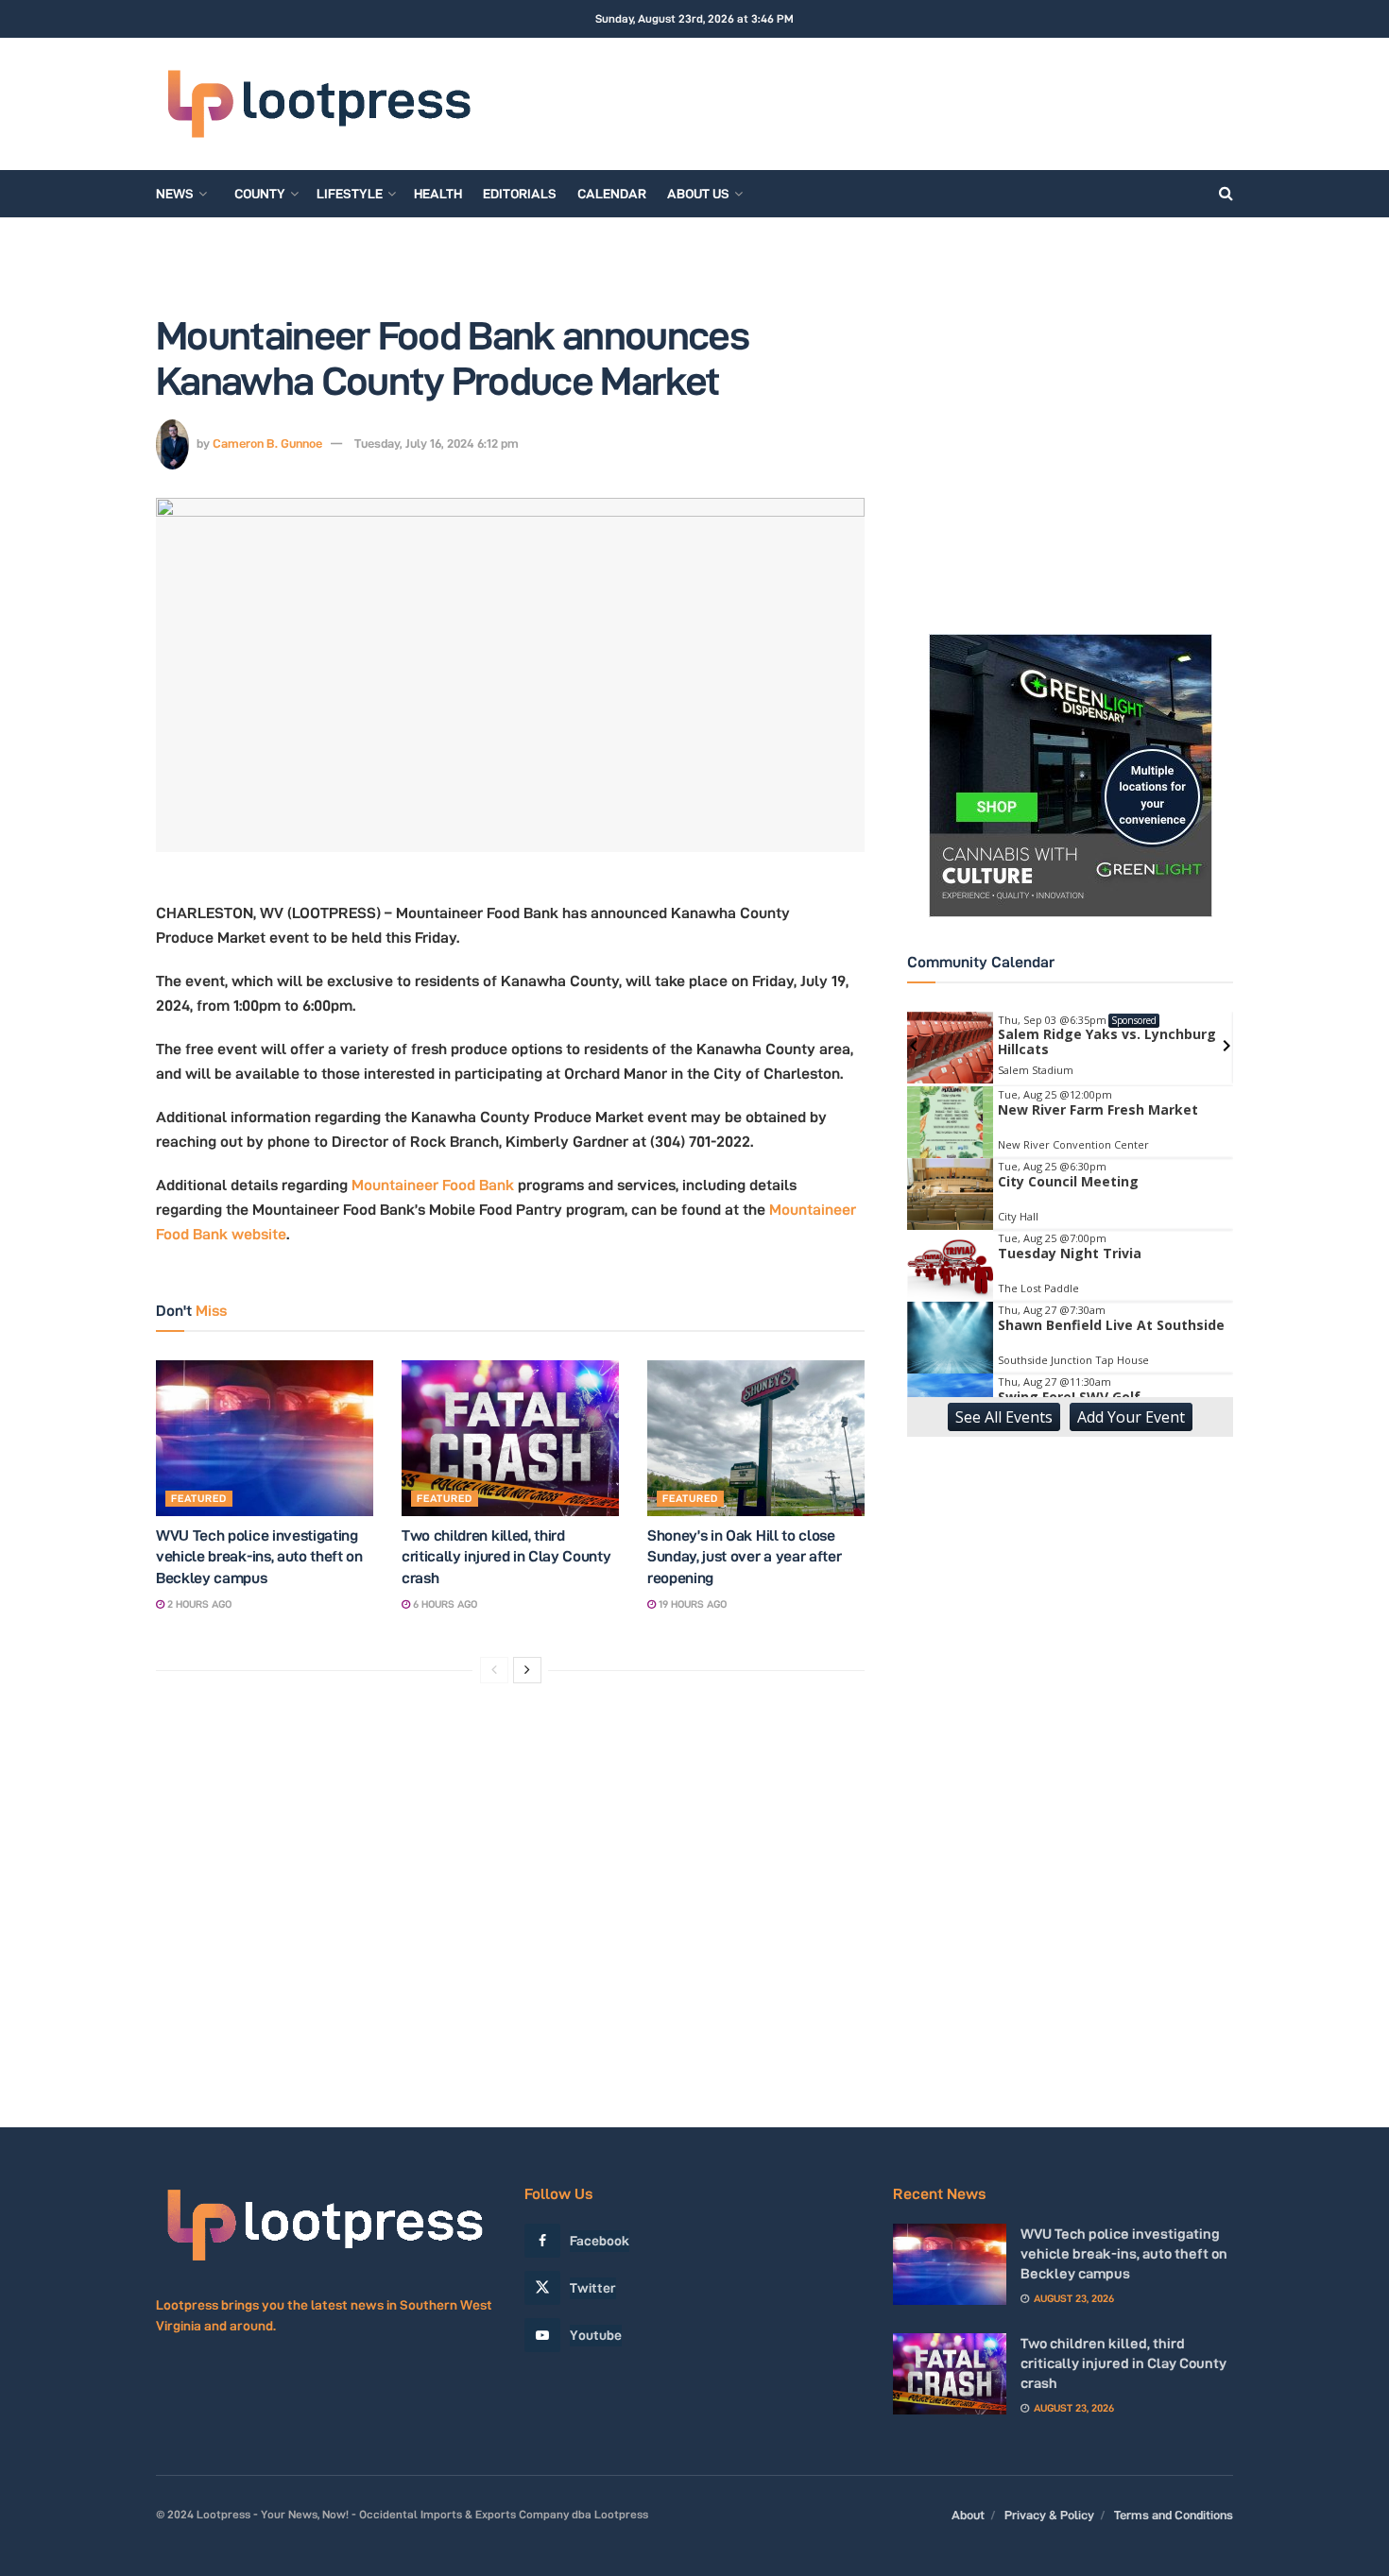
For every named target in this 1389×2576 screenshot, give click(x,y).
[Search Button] (1226, 194)
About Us (698, 194)
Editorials (520, 194)
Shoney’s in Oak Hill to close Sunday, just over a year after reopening (744, 1557)
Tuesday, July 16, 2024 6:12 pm (437, 443)
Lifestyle (350, 194)
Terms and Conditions (1174, 2515)
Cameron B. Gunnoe (267, 443)
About (968, 2515)
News (175, 194)
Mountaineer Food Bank (433, 1185)
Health (438, 194)
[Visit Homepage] (318, 104)
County (260, 194)
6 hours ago (444, 1604)
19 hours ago (691, 1604)
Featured (199, 1498)
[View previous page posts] (494, 1670)
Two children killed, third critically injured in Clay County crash (506, 1557)
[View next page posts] (527, 1670)
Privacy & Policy (1049, 2515)
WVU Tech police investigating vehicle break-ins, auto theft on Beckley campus (259, 1557)
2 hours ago (198, 1604)
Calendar (612, 194)
